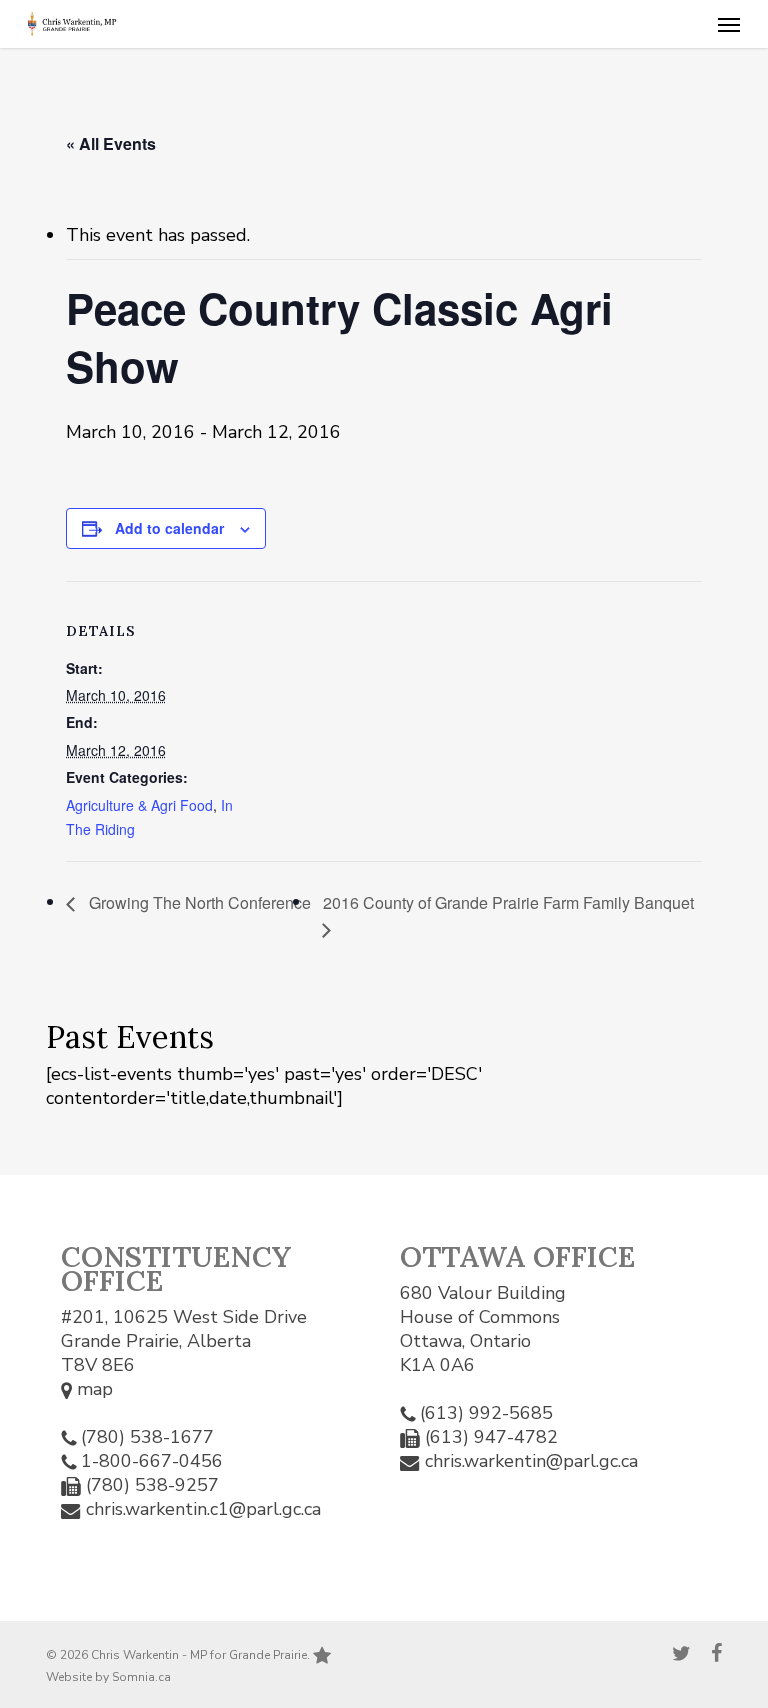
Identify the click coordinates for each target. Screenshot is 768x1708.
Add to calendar (169, 528)
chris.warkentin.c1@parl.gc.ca (203, 1509)
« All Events (111, 143)
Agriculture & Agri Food (139, 805)
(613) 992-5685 (486, 1413)
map (92, 1389)
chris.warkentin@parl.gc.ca (531, 1461)
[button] (729, 24)
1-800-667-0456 (152, 1461)
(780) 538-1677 (147, 1437)
